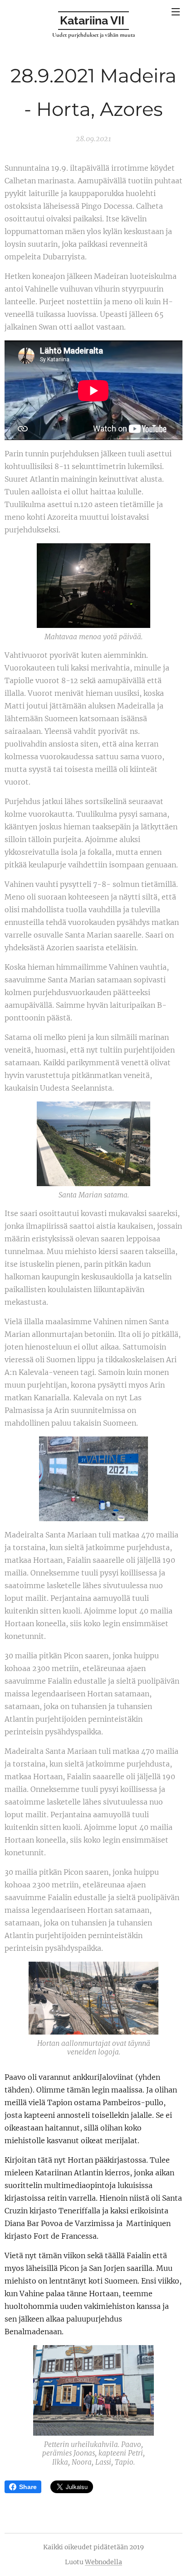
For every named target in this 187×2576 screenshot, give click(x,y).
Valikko (176, 11)
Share (28, 2487)
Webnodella (103, 2562)
